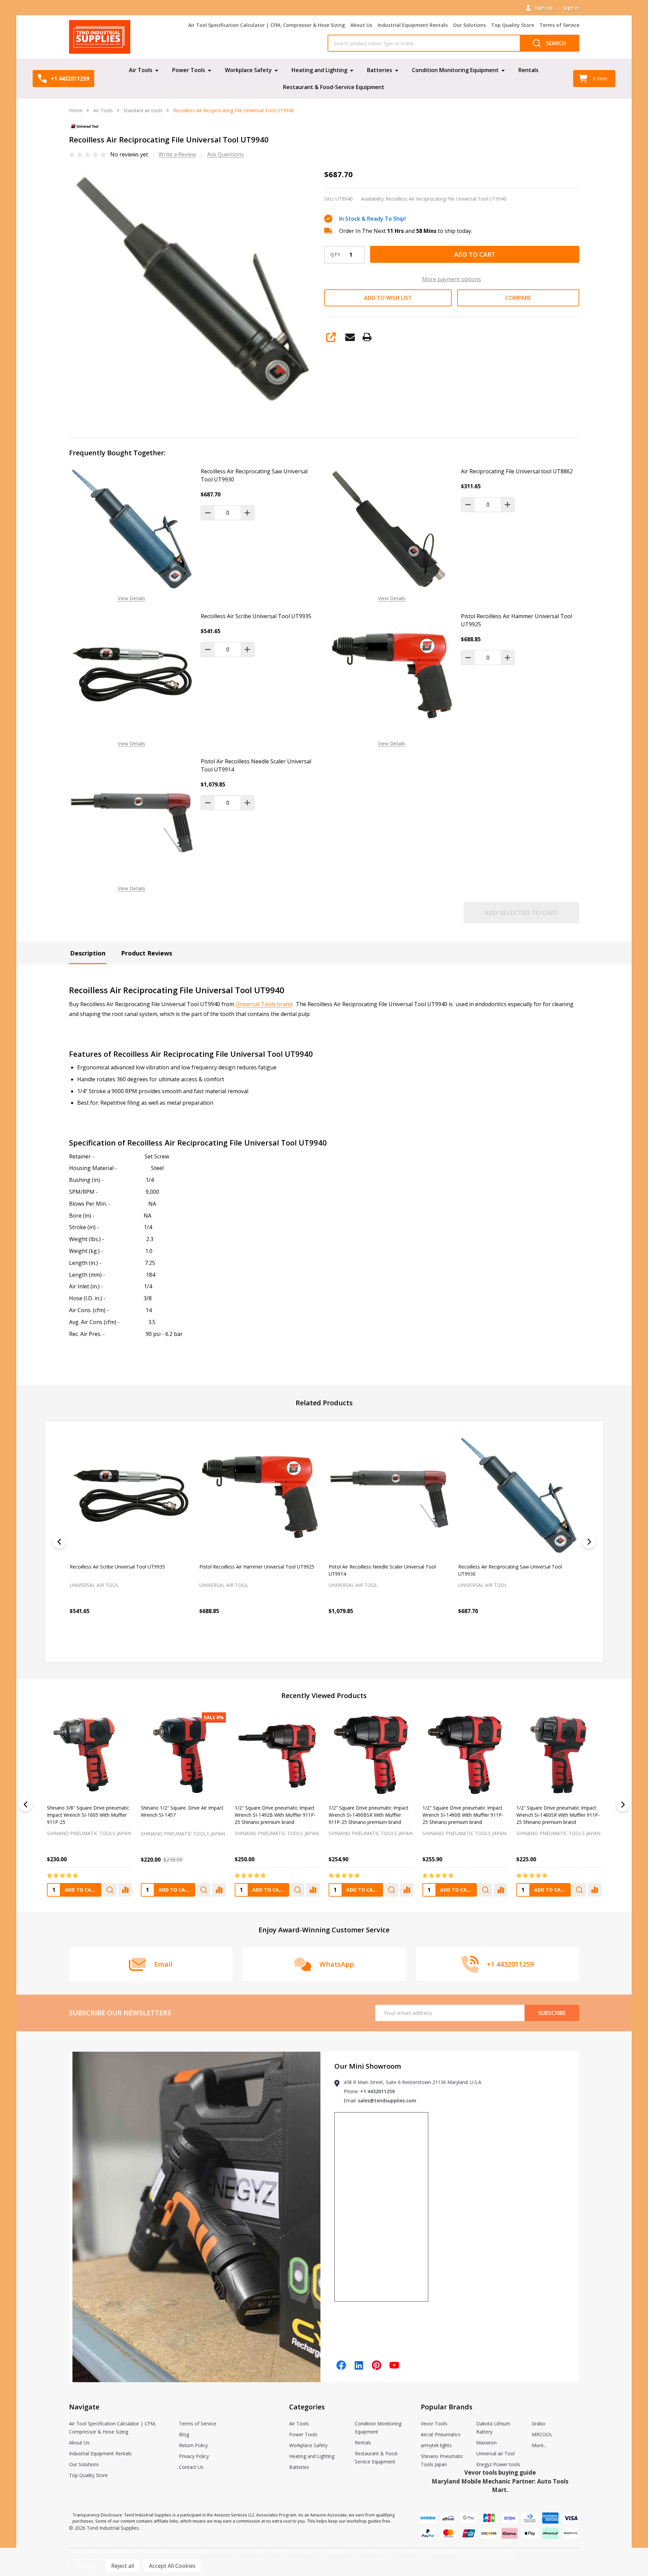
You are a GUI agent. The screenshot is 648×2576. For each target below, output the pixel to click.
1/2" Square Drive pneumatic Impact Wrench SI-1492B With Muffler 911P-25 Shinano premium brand (275, 1815)
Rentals (528, 70)
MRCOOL (542, 2434)
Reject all (123, 2566)
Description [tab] (88, 953)
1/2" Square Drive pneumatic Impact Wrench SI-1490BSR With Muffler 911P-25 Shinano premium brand (368, 1815)
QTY (335, 255)
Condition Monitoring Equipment (455, 70)
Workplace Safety (248, 70)
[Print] (367, 337)
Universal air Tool (495, 2453)
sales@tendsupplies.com (387, 2100)
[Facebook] (341, 2365)
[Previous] (59, 1542)
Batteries (380, 70)
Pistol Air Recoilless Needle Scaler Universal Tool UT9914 (256, 765)
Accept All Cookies (172, 2566)
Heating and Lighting (319, 70)
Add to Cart (475, 254)
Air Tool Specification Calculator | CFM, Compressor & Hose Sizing (267, 25)
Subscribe (552, 2013)
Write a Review (177, 154)
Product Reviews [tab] (147, 953)
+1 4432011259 (377, 2091)
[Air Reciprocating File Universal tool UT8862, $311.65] (518, 1496)
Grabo (538, 2424)
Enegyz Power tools (498, 2464)
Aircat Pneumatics (441, 2434)
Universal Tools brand (264, 1004)
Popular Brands (447, 2407)
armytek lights (436, 2445)
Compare (518, 298)
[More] (157, 70)
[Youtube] (394, 2365)
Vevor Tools (434, 2424)
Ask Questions (226, 154)
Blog (184, 2434)
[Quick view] (133, 1641)
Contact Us (191, 2467)
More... (539, 2445)
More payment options (452, 279)
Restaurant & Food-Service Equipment (334, 87)
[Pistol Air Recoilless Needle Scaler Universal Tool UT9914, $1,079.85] (259, 1496)
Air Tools (141, 70)
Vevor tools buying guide (500, 2472)
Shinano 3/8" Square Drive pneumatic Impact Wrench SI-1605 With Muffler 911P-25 (88, 1815)
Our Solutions (469, 25)
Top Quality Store (513, 25)
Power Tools (189, 70)
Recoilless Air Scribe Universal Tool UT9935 (256, 616)
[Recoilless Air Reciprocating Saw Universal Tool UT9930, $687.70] (389, 1496)
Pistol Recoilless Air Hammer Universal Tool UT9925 (517, 620)
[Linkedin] (359, 2365)
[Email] (350, 337)
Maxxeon (486, 2443)
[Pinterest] (377, 2365)
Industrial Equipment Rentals (413, 25)
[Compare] (125, 1890)
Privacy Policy (194, 2456)
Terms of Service (559, 25)
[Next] (589, 1542)
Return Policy (193, 2445)
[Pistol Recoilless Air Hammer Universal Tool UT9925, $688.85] (130, 1496)
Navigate (84, 2407)
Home (76, 110)
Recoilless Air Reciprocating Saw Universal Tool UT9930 (254, 475)
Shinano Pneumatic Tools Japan (89, 1833)
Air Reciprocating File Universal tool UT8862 (517, 471)
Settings (85, 2566)
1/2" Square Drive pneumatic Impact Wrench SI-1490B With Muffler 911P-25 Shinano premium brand (463, 1815)
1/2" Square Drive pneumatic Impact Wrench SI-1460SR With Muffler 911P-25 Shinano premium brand (558, 1815)
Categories (307, 2407)
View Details (131, 598)
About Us (361, 25)
